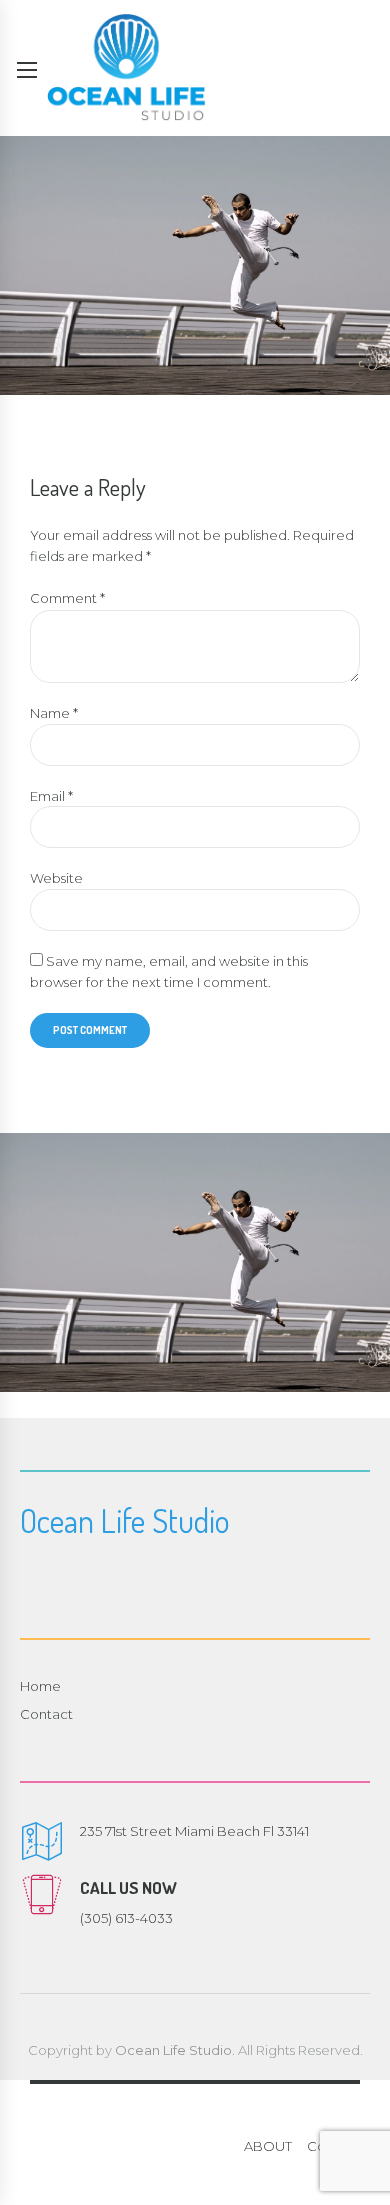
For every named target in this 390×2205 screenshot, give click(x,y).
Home (40, 1686)
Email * (51, 796)
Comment (67, 598)
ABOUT (268, 2146)
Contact (46, 1714)
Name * (54, 713)
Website (56, 878)
